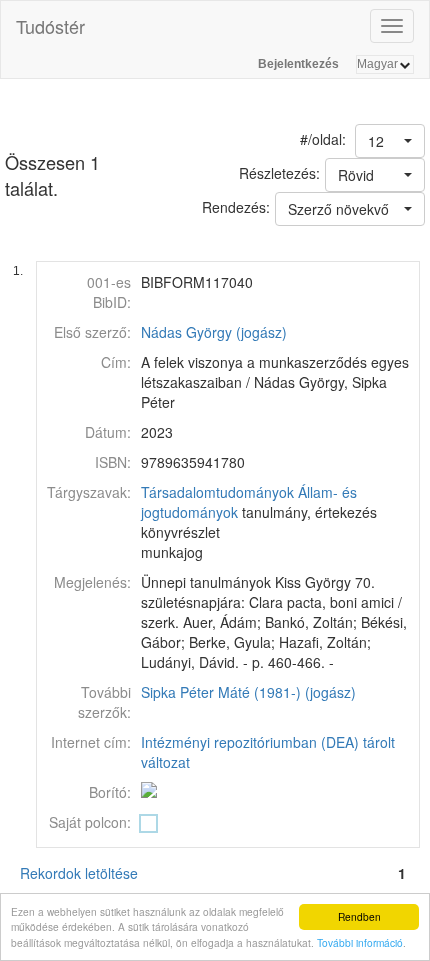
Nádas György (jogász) (214, 332)
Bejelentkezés (298, 64)
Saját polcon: (90, 822)
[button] (390, 141)
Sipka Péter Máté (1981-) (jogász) (248, 692)
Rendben (359, 916)
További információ (360, 942)
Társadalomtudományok (217, 492)
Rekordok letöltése (79, 873)
